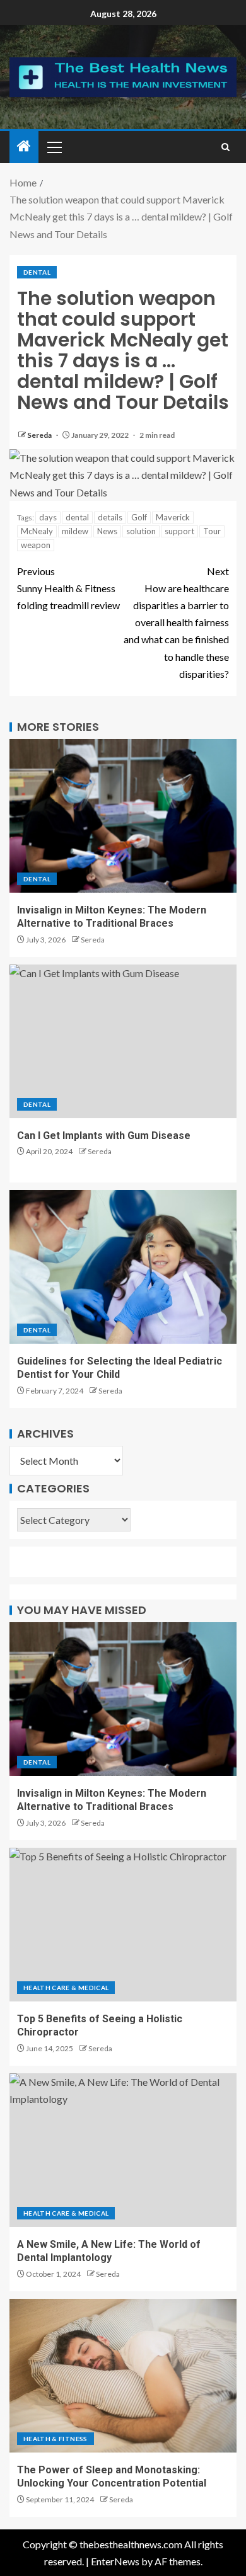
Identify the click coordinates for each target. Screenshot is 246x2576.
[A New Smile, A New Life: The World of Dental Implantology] (123, 2150)
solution (141, 531)
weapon (36, 545)
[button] (54, 147)
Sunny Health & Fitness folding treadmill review (68, 588)
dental (77, 517)
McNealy (37, 531)
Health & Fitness (56, 2439)
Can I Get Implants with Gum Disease (104, 1136)
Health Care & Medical (66, 1988)
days (48, 517)
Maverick (173, 517)
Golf (139, 517)
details (110, 517)
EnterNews (115, 2561)
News (107, 531)
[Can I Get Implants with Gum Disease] (123, 1041)
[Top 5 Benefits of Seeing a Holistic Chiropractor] (123, 1925)
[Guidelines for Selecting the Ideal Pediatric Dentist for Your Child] (123, 1267)
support (179, 531)
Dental (37, 272)
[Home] (24, 146)
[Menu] (54, 147)
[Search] (225, 147)
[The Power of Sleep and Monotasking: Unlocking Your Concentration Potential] (123, 2376)
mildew (75, 531)
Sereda (40, 435)
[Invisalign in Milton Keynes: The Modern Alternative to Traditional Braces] (123, 816)
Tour (212, 531)
